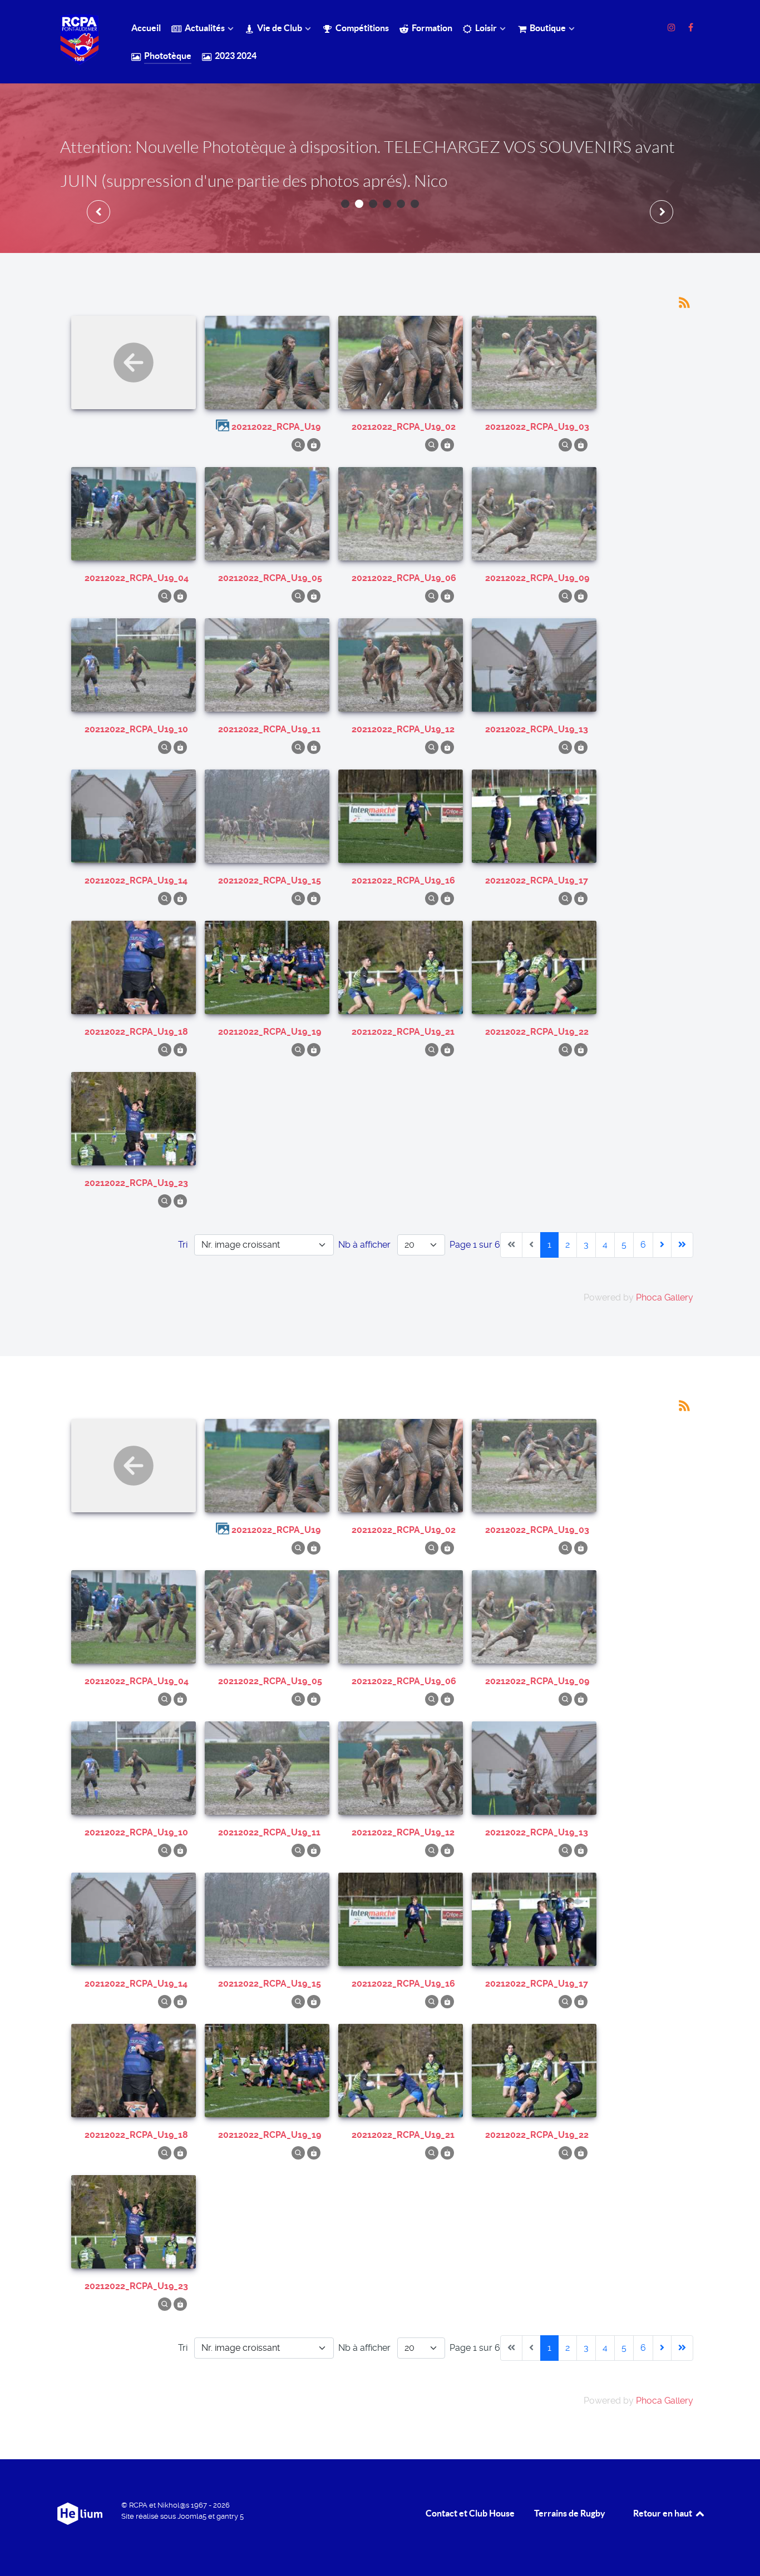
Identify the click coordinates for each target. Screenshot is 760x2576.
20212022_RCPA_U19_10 (136, 729)
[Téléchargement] (314, 445)
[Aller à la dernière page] (682, 1245)
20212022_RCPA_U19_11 (269, 729)
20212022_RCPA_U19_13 (537, 729)
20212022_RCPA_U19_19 (270, 1032)
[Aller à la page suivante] (662, 1245)
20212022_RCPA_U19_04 (137, 578)
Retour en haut (663, 2513)
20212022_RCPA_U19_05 (270, 578)
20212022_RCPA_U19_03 (537, 427)
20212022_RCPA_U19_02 (404, 427)
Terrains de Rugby (570, 2513)
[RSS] (684, 302)
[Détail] (298, 445)
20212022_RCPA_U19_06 (404, 578)
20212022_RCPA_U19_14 (136, 880)
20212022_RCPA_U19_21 (403, 1032)
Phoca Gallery (665, 1297)
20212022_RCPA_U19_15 (270, 880)
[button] (345, 204)
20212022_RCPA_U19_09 (537, 578)
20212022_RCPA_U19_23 (136, 1183)
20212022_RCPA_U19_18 (136, 1032)
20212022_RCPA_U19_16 (403, 880)
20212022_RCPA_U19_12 (403, 729)
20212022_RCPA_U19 (276, 427)
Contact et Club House (470, 2513)
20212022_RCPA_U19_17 (537, 880)
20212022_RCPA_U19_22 (537, 1032)
